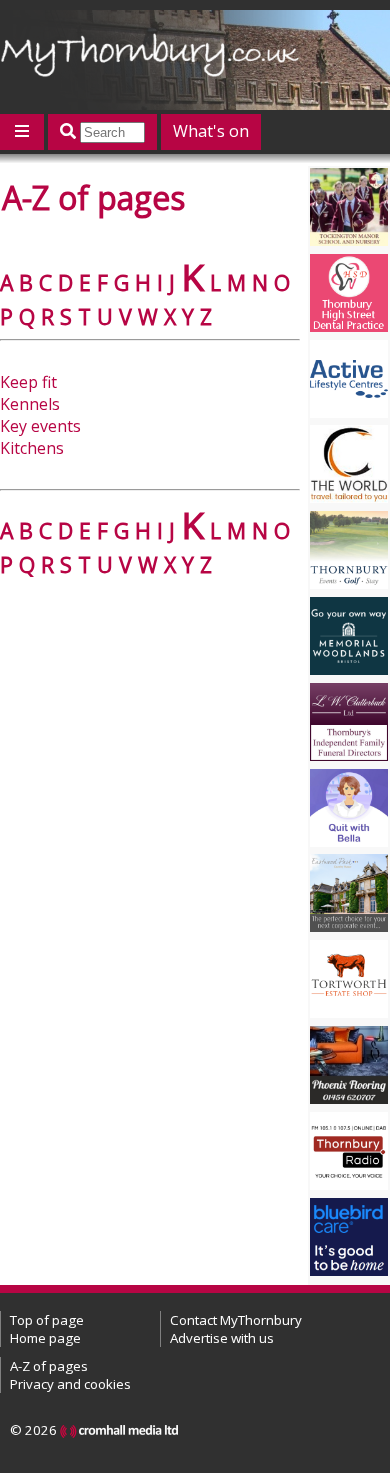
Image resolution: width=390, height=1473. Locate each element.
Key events (40, 426)
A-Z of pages (49, 1366)
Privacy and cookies (70, 1384)
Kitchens (32, 448)
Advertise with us (222, 1338)
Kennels (30, 404)
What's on (211, 131)
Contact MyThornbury (236, 1320)
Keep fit (28, 382)
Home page (45, 1338)
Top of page (47, 1320)
